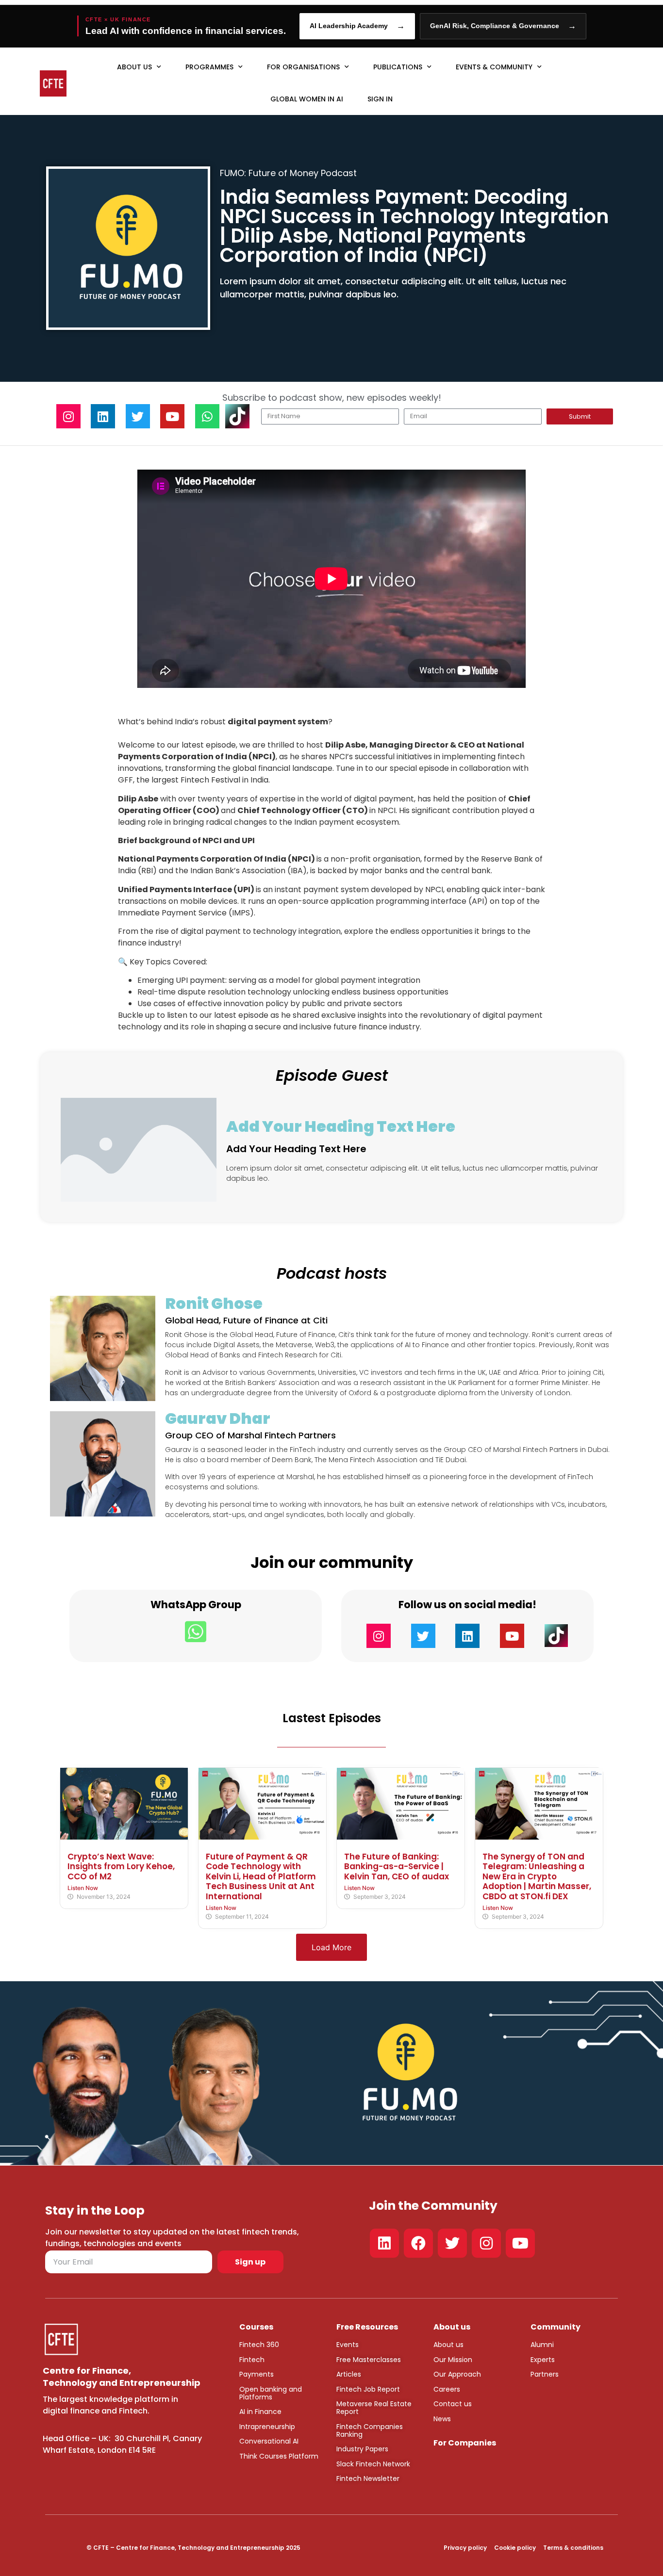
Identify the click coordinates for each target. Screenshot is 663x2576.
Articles (349, 2374)
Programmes (209, 67)
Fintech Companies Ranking (370, 2430)
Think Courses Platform (279, 2456)
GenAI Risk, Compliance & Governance (503, 26)
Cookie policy (515, 2548)
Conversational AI (269, 2441)
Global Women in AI (307, 99)
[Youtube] (172, 416)
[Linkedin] (103, 416)
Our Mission (453, 2360)
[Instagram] (68, 416)
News (442, 2419)
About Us (134, 67)
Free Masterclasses (369, 2360)
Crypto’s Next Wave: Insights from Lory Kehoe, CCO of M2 (121, 1867)
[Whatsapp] (207, 416)
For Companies (465, 2443)
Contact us (453, 2404)
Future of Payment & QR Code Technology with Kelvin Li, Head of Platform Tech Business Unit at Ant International (261, 1876)
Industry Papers (362, 2449)
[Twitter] (138, 416)
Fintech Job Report (368, 2389)
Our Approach (457, 2374)
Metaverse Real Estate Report (374, 2408)
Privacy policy (465, 2548)
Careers (447, 2389)
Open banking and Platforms (271, 2393)
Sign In (380, 99)
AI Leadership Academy (357, 26)
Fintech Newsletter (368, 2478)
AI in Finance (260, 2412)
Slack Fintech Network (373, 2464)
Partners (545, 2374)
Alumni (542, 2345)
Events (348, 2345)
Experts (543, 2360)
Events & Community (494, 67)
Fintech (252, 2360)
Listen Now (83, 1888)
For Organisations (303, 67)
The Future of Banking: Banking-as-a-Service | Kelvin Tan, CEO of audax (397, 1867)
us (459, 2345)
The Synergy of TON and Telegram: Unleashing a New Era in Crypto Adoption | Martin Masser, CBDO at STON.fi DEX (537, 1876)
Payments (257, 2374)
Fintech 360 (259, 2345)
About (444, 2345)
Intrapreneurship (267, 2427)
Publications (398, 67)
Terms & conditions (573, 2548)
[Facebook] (418, 2243)
